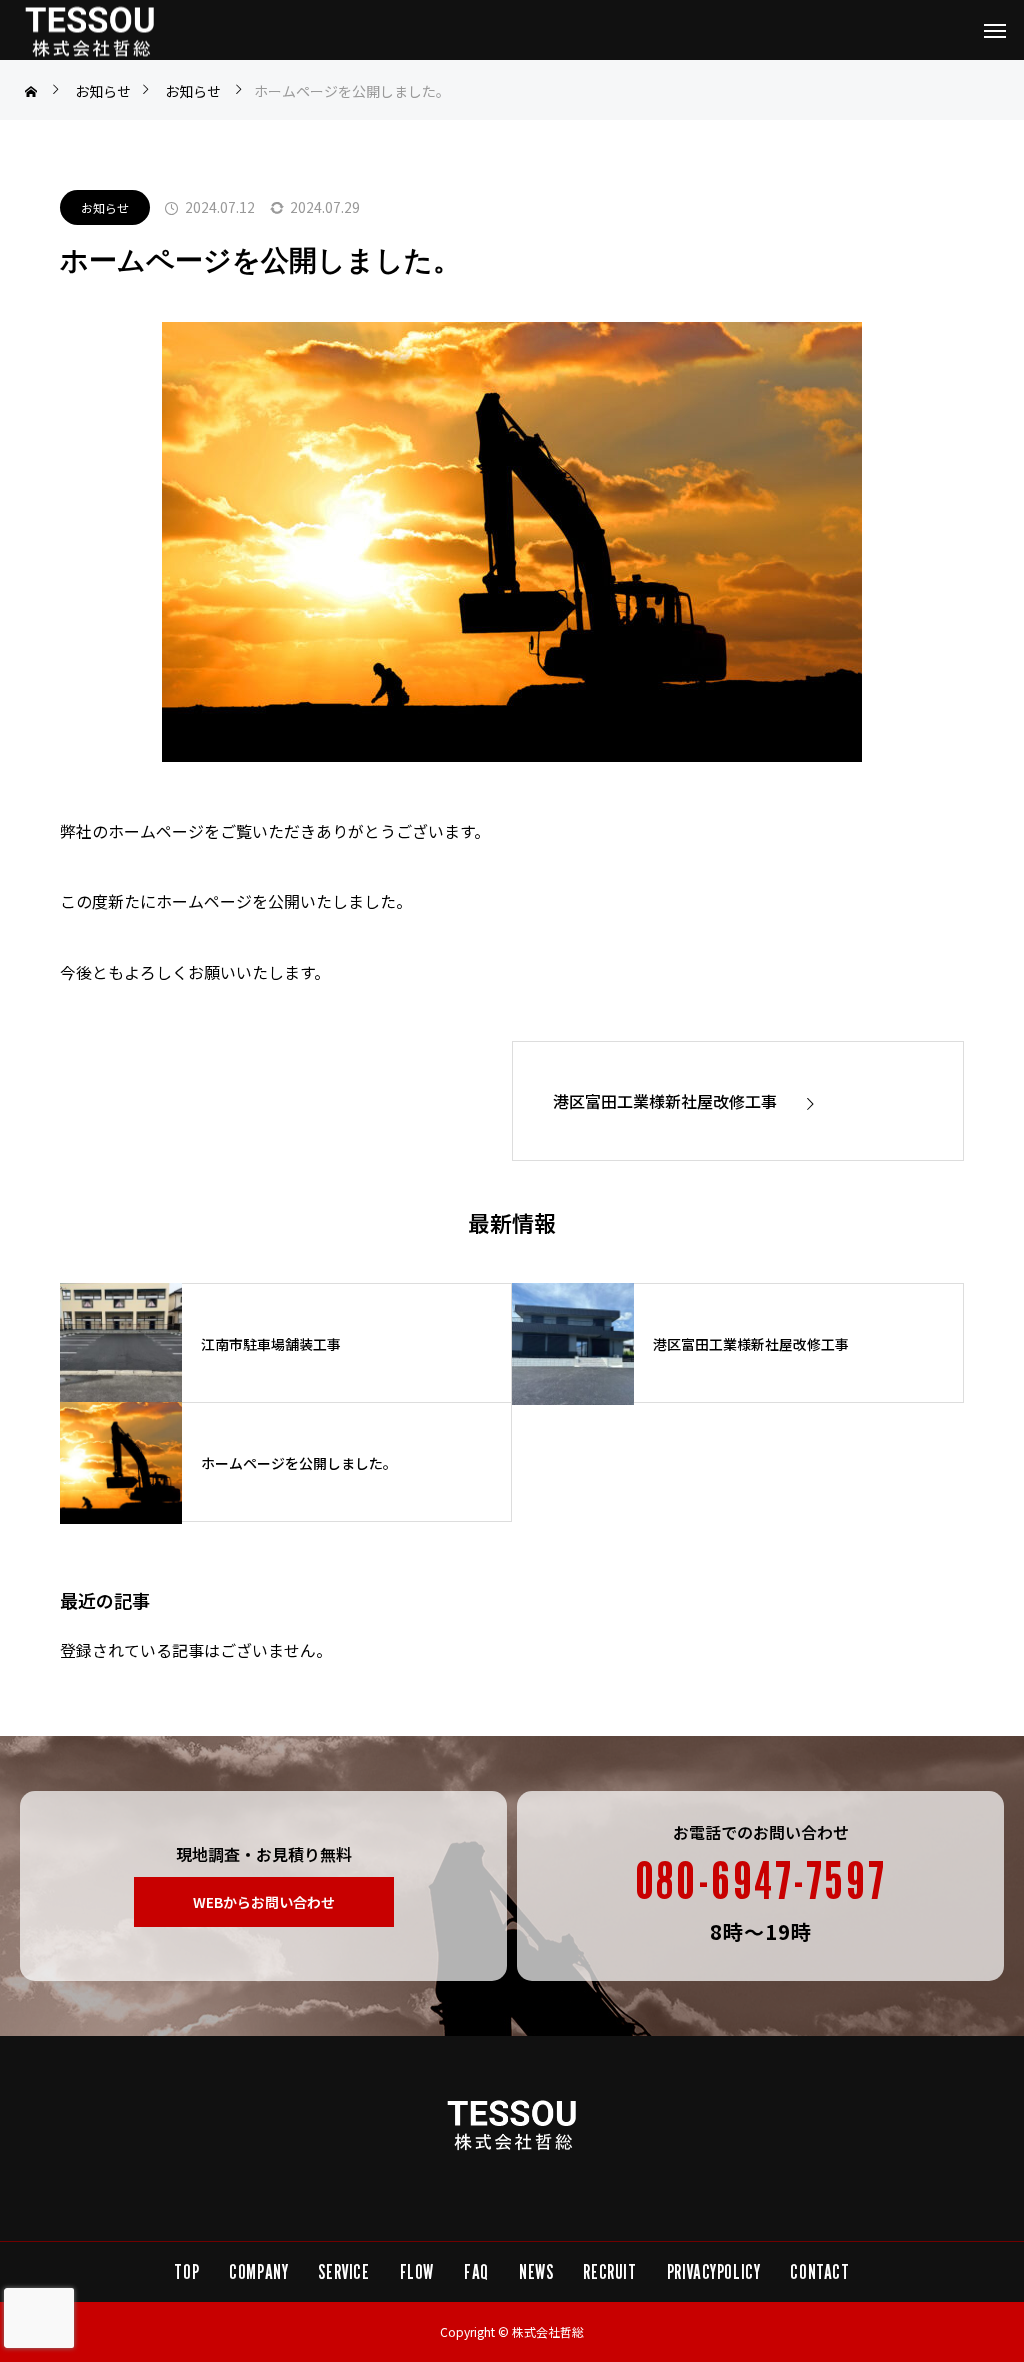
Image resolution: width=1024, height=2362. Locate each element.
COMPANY (258, 2272)
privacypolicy (714, 2272)
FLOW (417, 2272)
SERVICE (343, 2272)
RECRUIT (609, 2272)
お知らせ (105, 207)
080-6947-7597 (760, 1880)
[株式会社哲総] (90, 30)
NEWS (536, 2272)
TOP (186, 2272)
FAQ (476, 2272)
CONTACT (819, 2272)
